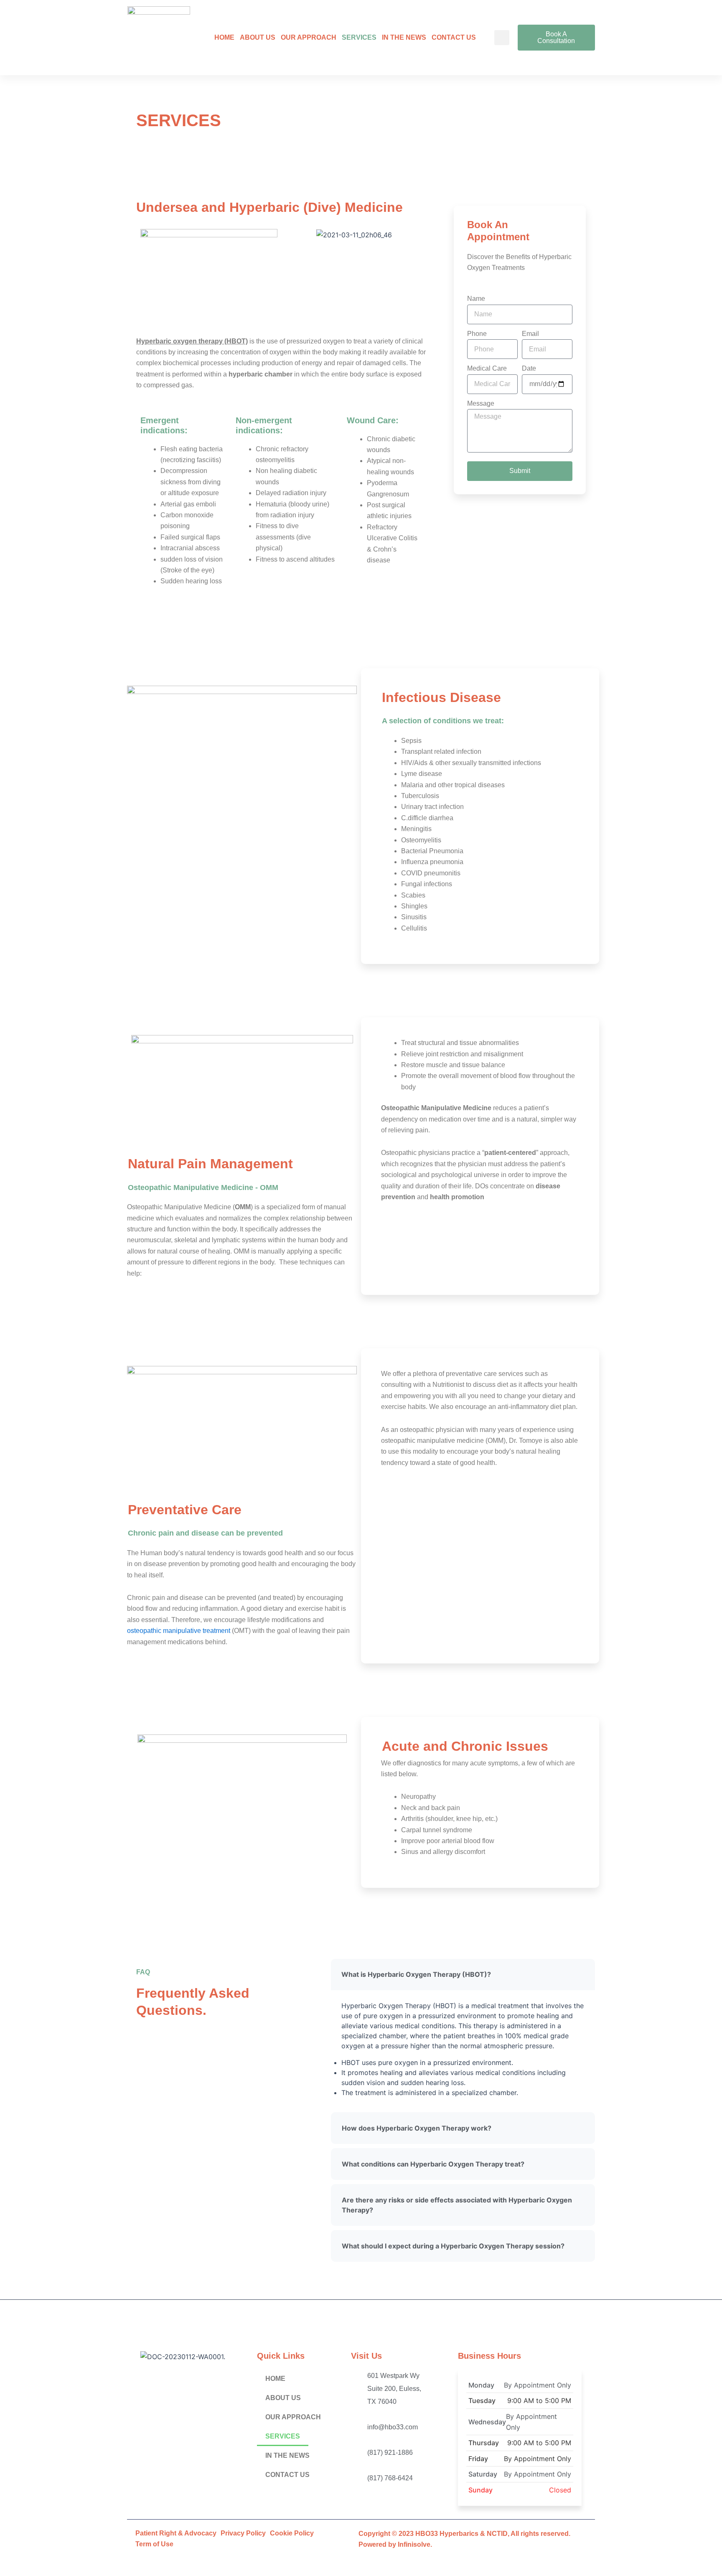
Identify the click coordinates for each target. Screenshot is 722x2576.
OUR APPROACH (309, 37)
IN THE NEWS (404, 37)
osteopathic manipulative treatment (179, 1631)
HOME (224, 37)
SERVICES (359, 37)
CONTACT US (454, 37)
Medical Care (487, 368)
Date (529, 368)
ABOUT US (258, 37)
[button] (502, 38)
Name (476, 299)
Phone (477, 334)
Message (481, 403)
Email (530, 334)
